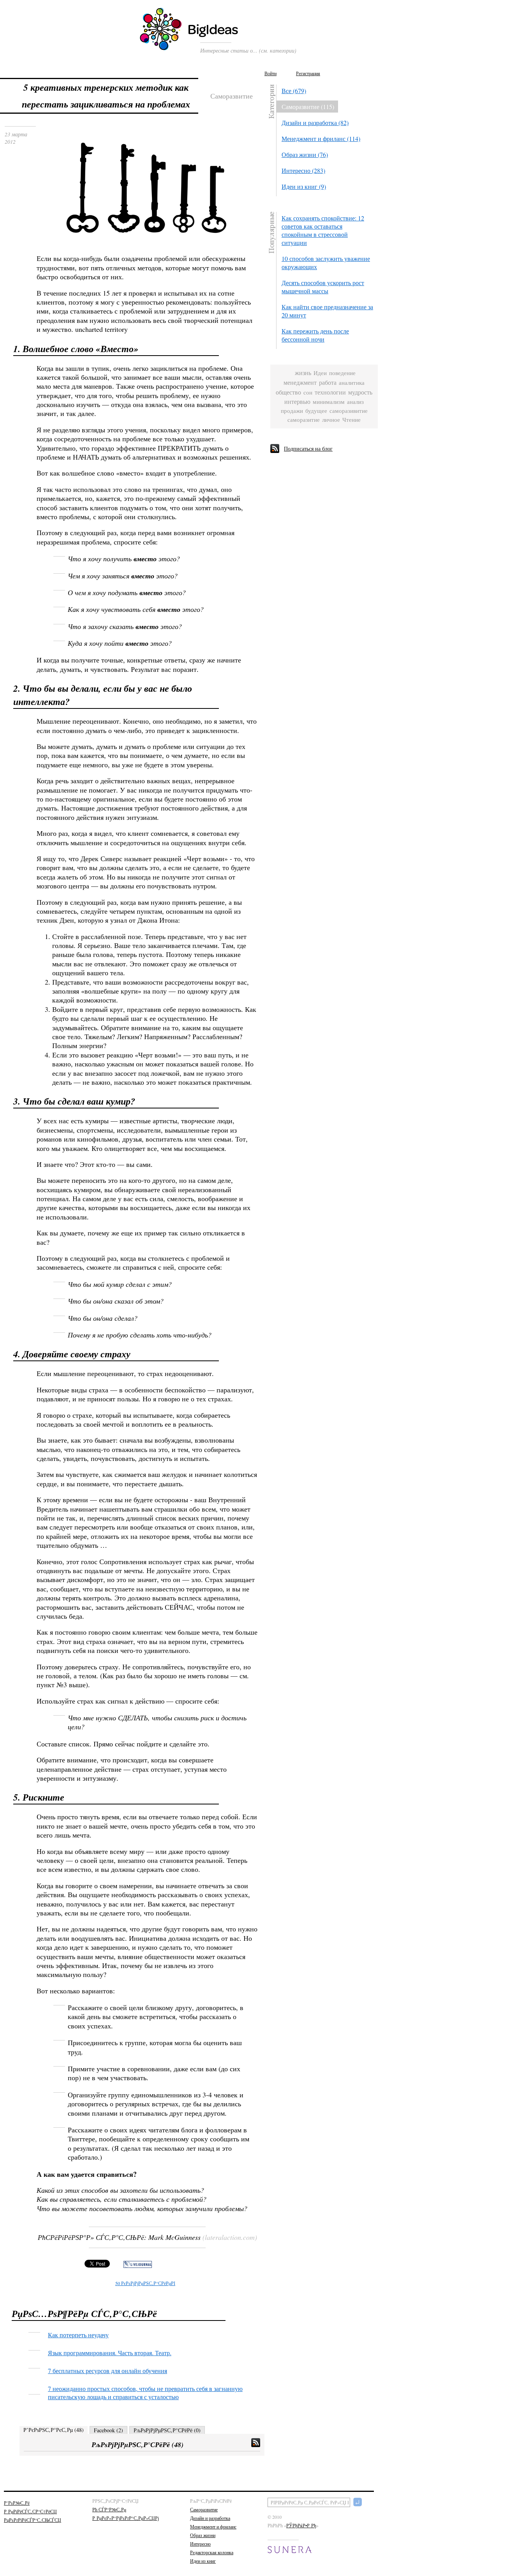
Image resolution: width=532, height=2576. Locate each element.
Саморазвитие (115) (308, 107)
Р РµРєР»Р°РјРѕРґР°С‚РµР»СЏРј (126, 2518)
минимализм (329, 402)
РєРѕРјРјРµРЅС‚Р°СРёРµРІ (145, 2283)
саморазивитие (349, 411)
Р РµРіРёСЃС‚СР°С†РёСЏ (30, 2511)
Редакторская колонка (212, 2552)
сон (308, 392)
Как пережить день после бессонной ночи (315, 335)
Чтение (351, 420)
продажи (292, 411)
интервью (297, 402)
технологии (330, 392)
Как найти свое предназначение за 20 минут (327, 311)
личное (331, 420)
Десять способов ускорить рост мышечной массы (323, 287)
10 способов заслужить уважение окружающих (326, 263)
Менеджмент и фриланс (213, 2527)
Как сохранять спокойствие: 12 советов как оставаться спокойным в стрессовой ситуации (323, 230)
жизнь (303, 373)
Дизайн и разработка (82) (315, 122)
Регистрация (308, 73)
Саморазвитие (204, 2509)
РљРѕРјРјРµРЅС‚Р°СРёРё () (167, 2430)
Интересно (200, 2544)
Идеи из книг (203, 2561)
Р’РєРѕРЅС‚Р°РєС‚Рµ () (54, 2430)
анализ (355, 402)
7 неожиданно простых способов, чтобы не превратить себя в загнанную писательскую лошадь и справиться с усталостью (145, 2393)
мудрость (360, 392)
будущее (316, 411)
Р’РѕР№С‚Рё (17, 2503)
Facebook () (108, 2430)
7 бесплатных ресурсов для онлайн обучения (107, 2371)
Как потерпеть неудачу (78, 2335)
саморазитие (304, 420)
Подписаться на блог (308, 448)
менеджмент (300, 383)
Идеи (320, 373)
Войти (270, 73)
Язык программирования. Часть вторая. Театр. (110, 2353)
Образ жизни (203, 2535)
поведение (342, 373)
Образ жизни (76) (305, 154)
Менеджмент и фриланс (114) (321, 138)
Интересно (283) (303, 170)
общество (288, 392)
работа (328, 383)
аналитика (352, 383)
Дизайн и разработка (210, 2518)
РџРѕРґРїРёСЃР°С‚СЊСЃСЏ (33, 2520)
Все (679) (294, 91)
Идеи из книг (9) (304, 186)
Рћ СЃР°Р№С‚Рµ (109, 2509)
